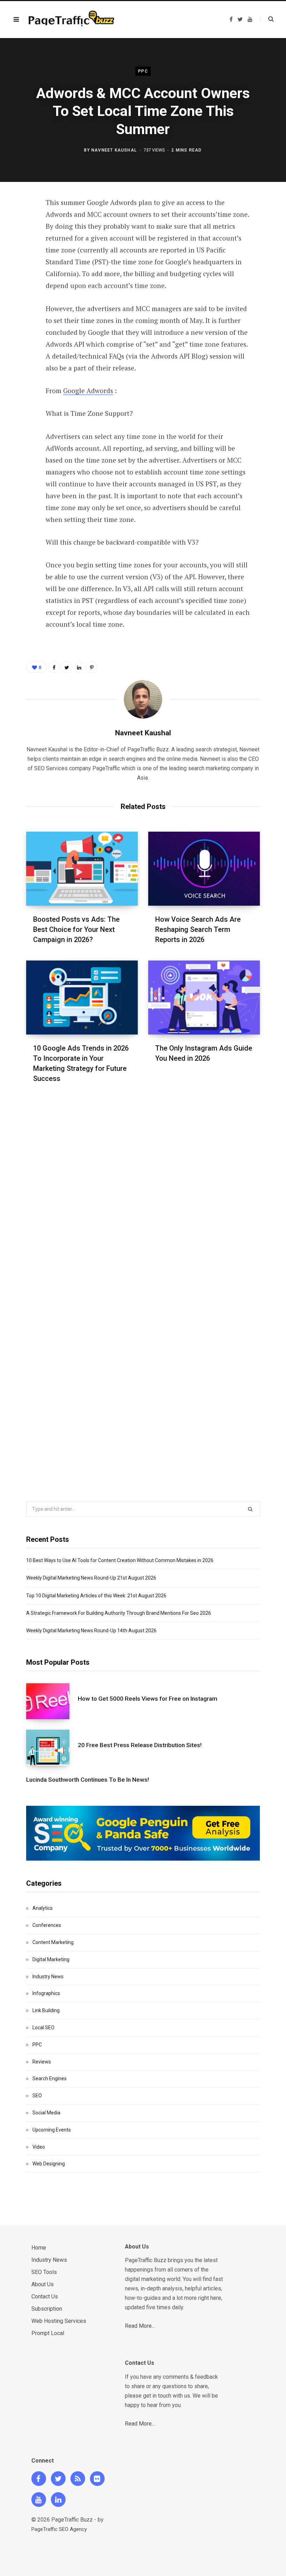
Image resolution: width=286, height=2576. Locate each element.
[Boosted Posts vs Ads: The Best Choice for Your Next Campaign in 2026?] (82, 869)
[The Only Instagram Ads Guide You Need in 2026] (204, 998)
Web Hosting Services (59, 2321)
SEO (37, 2096)
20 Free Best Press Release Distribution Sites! (140, 1745)
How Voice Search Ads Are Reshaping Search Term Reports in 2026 (198, 929)
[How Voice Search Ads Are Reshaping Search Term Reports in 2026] (204, 869)
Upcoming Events (52, 2130)
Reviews (42, 2062)
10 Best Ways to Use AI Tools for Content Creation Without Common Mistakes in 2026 (120, 1560)
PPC (143, 71)
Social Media (46, 2113)
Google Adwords (88, 391)
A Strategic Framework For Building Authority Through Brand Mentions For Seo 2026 (119, 1613)
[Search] (267, 19)
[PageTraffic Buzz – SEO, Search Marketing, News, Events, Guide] (73, 20)
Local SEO (43, 2027)
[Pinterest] (21, 260)
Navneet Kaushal (114, 150)
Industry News (48, 1977)
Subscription (47, 2309)
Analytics (43, 1908)
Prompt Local (48, 2333)
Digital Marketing (51, 1959)
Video (39, 2147)
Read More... (140, 2326)
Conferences (47, 1925)
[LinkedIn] (21, 278)
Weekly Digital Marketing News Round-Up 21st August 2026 (91, 1578)
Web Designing (49, 2164)
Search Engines (50, 2078)
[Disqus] (143, 1189)
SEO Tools (44, 2272)
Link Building (46, 2010)
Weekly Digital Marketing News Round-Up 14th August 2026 (91, 1631)
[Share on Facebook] (21, 223)
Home (39, 2248)
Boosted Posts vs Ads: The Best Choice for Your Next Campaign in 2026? (76, 929)
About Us (43, 2284)
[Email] (21, 297)
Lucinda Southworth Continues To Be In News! (88, 1780)
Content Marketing (53, 1942)
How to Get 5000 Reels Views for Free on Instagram (148, 1699)
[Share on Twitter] (21, 241)
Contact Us (45, 2297)
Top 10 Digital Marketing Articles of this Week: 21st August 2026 (96, 1596)
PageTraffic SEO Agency (59, 2529)
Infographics (46, 1993)
